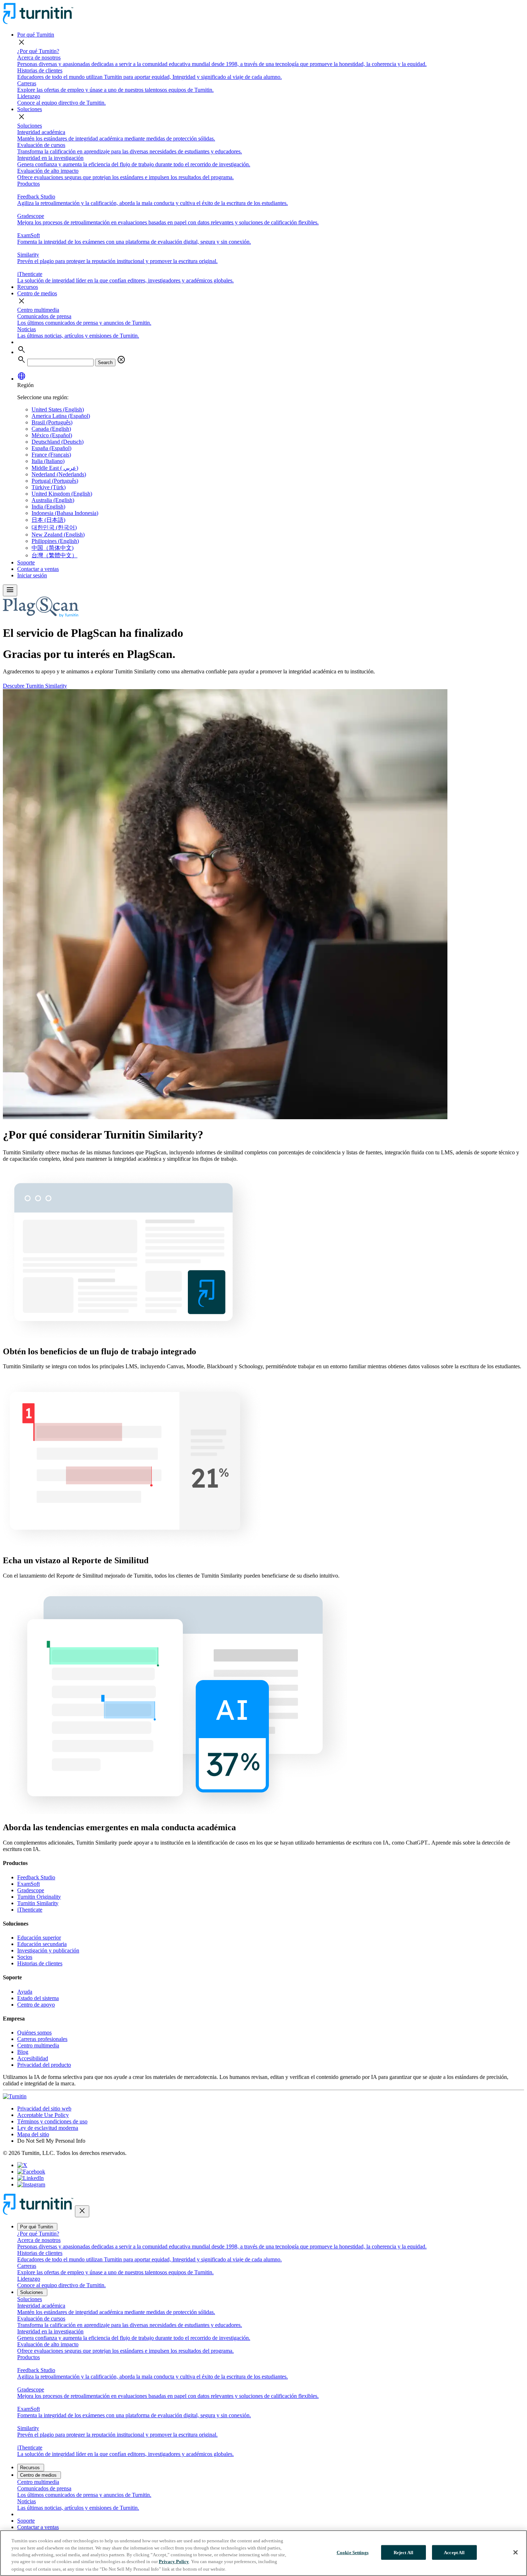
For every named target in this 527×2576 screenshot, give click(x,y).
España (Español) (51, 448)
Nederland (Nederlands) (59, 474)
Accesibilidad (33, 2058)
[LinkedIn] (30, 2178)
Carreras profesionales (42, 2039)
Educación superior (39, 1938)
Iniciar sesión (32, 575)
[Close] (516, 2552)
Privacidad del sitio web (44, 2108)
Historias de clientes (40, 1963)
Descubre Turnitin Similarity (35, 686)
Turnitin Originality (39, 1897)
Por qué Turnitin (36, 35)
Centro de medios (37, 293)
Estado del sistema (38, 1998)
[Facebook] (31, 2172)
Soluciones (30, 109)
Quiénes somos (34, 2033)
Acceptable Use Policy (43, 2115)
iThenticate (30, 1910)
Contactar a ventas (38, 569)
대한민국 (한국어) (54, 527)
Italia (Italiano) (48, 461)
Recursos (28, 287)
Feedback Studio (36, 1877)
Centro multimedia (38, 310)
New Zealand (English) (58, 535)
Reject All (403, 2553)
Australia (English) (53, 500)
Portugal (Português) (55, 481)
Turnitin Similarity (38, 1903)
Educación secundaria (42, 1944)
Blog (23, 2052)
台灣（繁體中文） (54, 555)
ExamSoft (29, 1884)
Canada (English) (51, 429)
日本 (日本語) (48, 520)
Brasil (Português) (52, 422)
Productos (29, 184)
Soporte (26, 562)
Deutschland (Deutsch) (58, 442)
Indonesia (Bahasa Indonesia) (65, 513)
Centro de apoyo (36, 2005)
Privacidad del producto (44, 2065)
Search (105, 362)
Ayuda (25, 1992)
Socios (25, 1957)
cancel (121, 360)
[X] (22, 2165)
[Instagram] (31, 2184)
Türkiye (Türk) (49, 487)
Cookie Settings (353, 2553)
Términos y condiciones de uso (52, 2121)
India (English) (48, 507)
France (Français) (51, 455)
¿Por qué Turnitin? (38, 51)
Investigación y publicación (48, 1950)
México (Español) (52, 435)
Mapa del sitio (33, 2134)
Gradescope (31, 1890)
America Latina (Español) (61, 416)
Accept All (454, 2553)
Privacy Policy (174, 2562)
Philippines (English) (55, 541)
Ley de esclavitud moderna (48, 2128)
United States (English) (58, 409)
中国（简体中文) (53, 548)
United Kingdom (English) (62, 494)
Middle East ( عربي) (55, 468)
